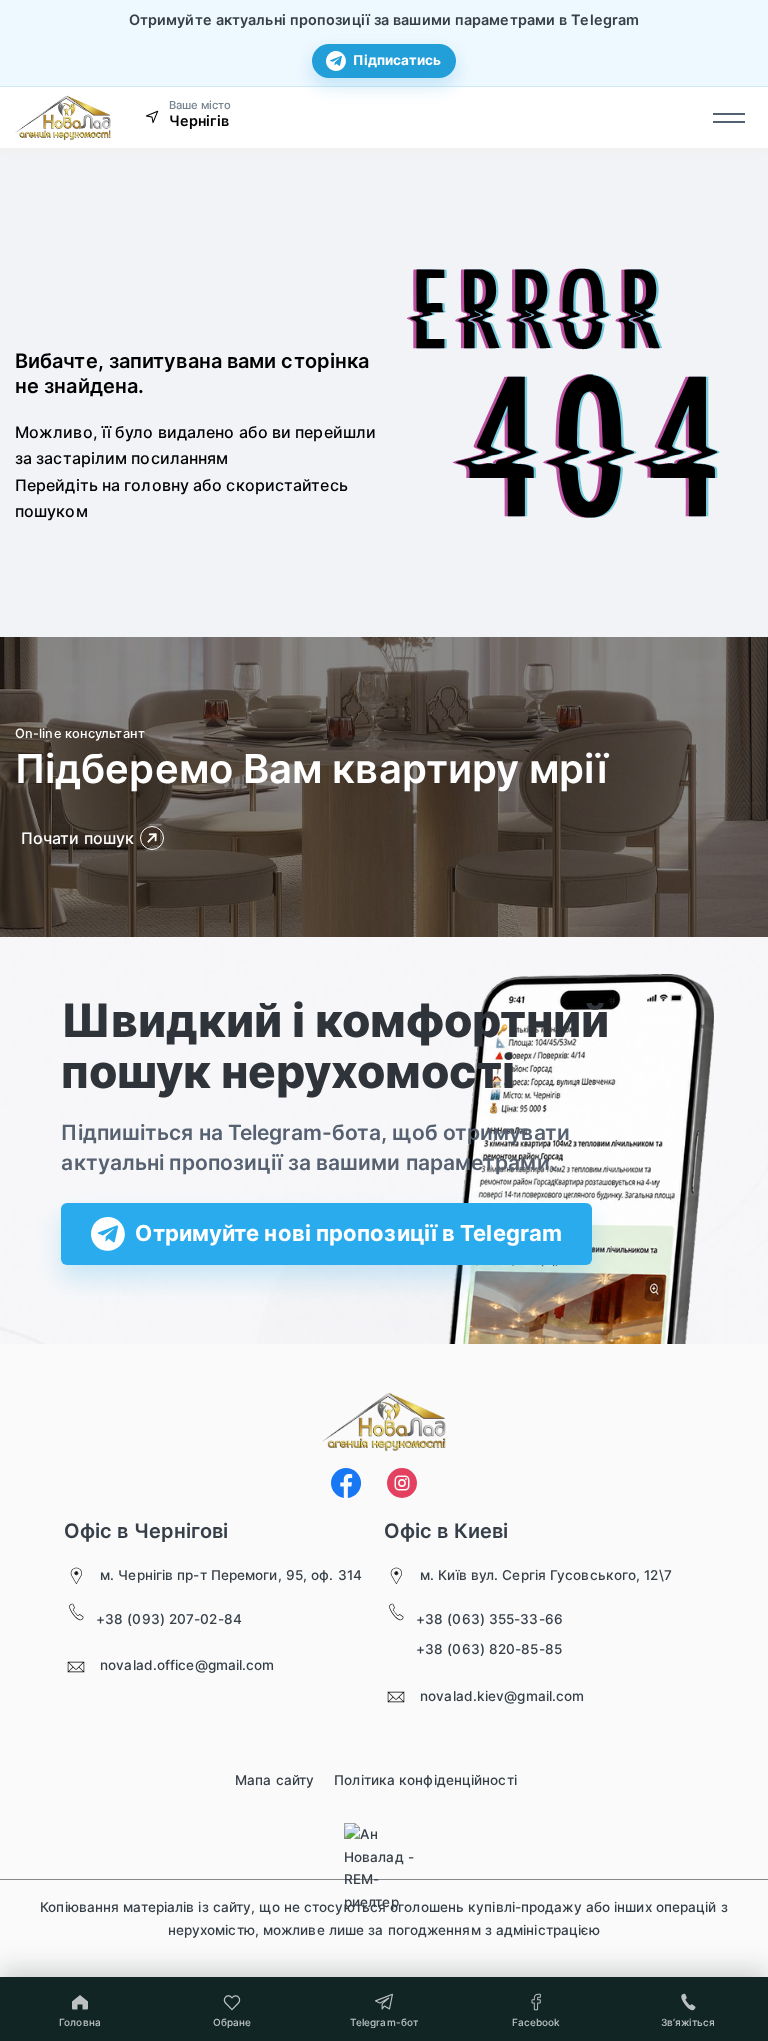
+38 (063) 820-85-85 (489, 1649)
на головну (145, 485)
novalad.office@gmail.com (187, 1665)
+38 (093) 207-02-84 (169, 1619)
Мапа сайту (274, 1780)
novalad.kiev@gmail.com (502, 1696)
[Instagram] (402, 1483)
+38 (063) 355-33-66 (489, 1619)
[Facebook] (346, 1483)
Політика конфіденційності (425, 1780)
